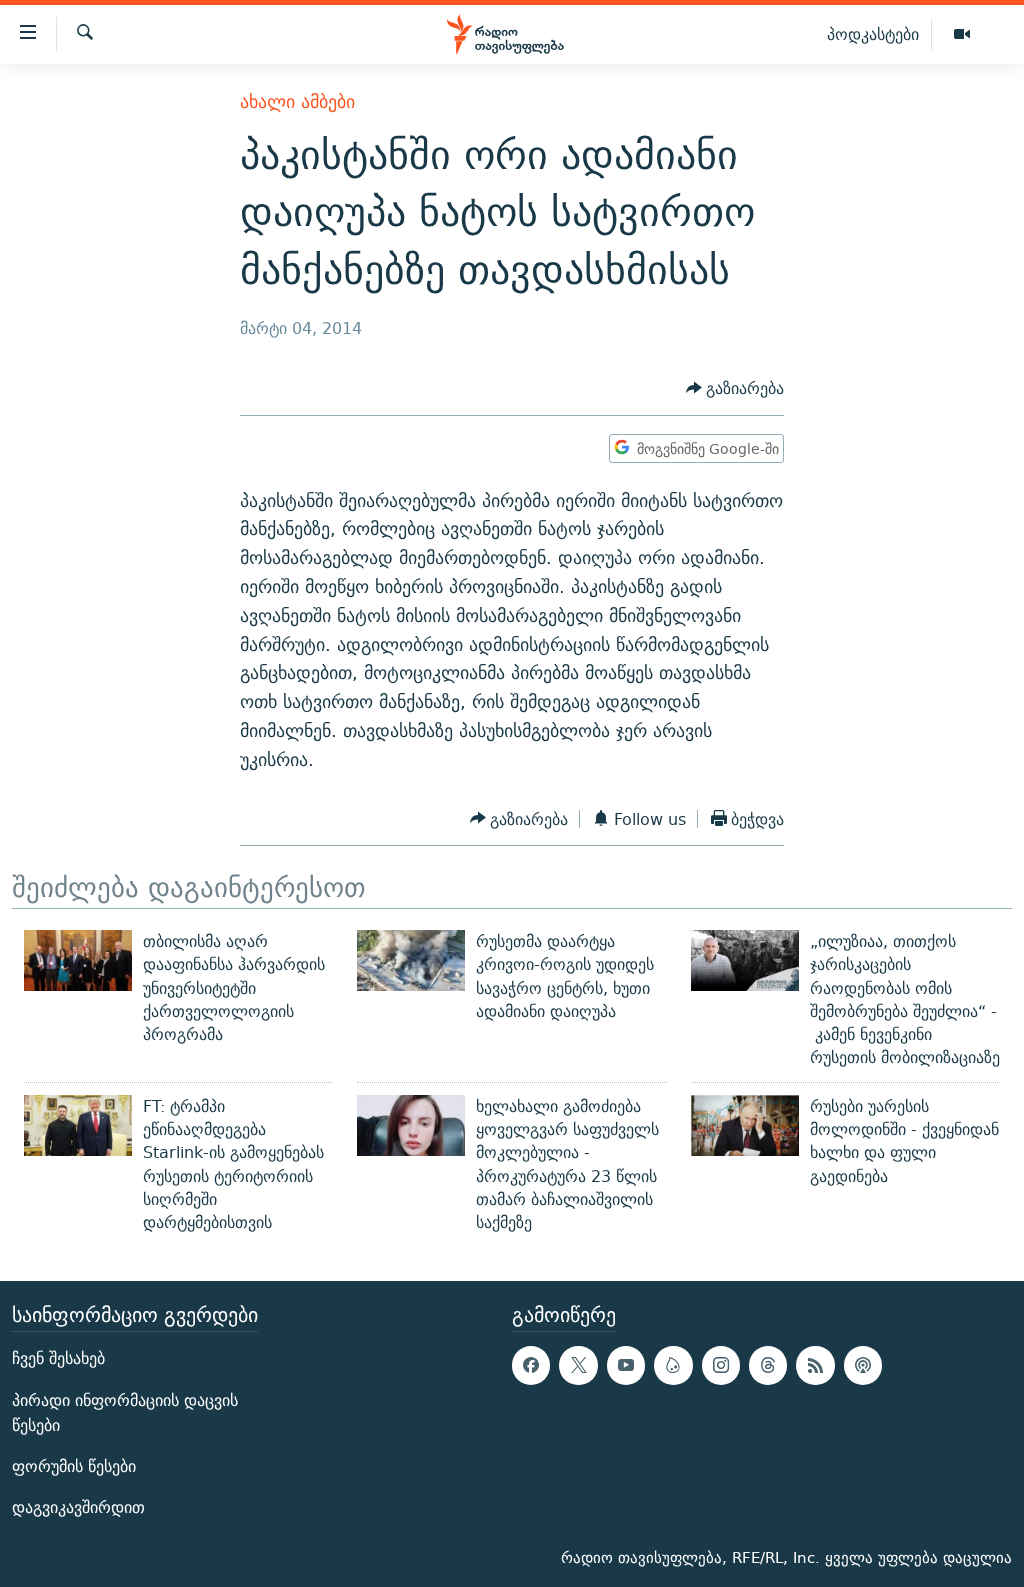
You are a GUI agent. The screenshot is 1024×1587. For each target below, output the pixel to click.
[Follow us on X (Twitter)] (578, 1365)
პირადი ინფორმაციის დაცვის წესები (125, 1412)
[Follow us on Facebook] (531, 1365)
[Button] (735, 388)
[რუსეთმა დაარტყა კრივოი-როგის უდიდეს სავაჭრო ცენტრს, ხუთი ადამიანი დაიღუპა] (411, 960)
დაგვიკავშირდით (78, 1507)
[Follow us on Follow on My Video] (673, 1365)
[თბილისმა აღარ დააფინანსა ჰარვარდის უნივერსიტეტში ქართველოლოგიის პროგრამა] (78, 960)
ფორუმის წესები (74, 1466)
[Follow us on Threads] (768, 1365)
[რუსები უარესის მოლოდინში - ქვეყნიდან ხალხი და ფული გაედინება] (745, 1125)
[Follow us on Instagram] (721, 1365)
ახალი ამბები (297, 101)
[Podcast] (863, 1365)
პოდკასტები (873, 34)
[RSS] (815, 1365)
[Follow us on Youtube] (626, 1365)
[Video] (962, 35)
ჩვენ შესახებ (58, 1358)
